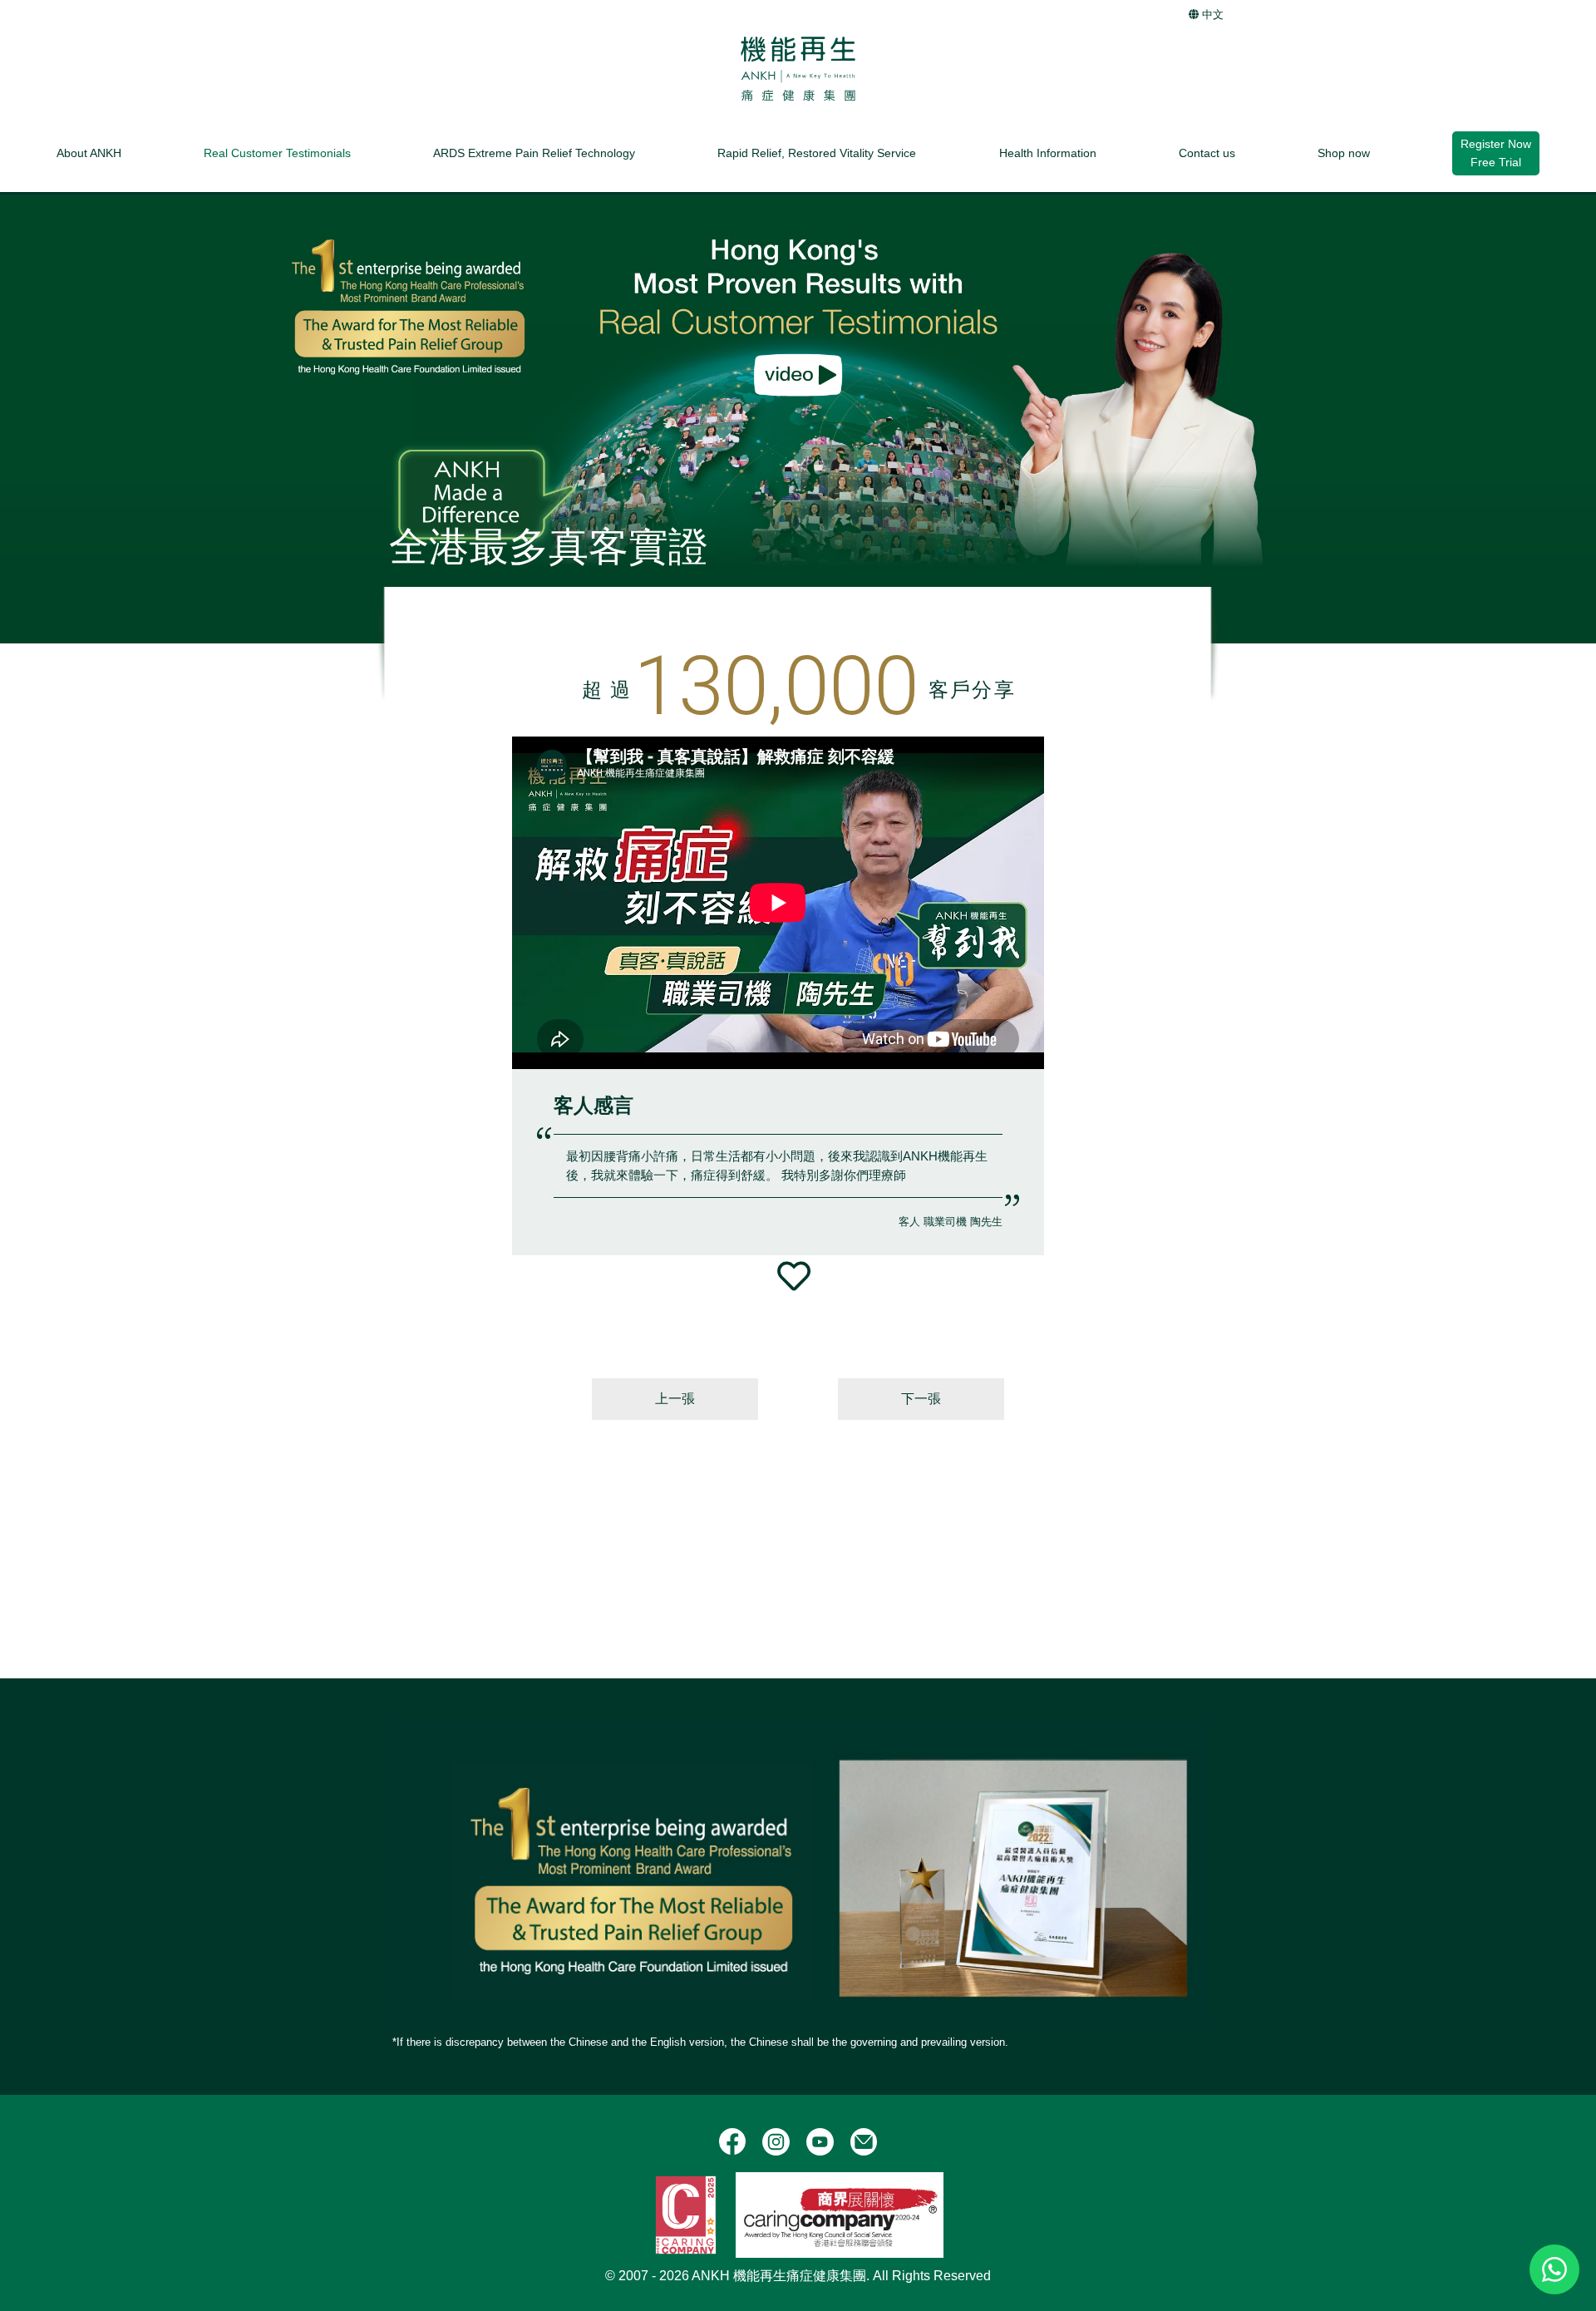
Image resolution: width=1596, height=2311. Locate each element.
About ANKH (89, 152)
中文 (1211, 15)
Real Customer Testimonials (277, 152)
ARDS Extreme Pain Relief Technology (534, 152)
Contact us (1207, 152)
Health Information (1048, 152)
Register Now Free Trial (1496, 153)
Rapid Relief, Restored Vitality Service (817, 152)
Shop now (1344, 152)
